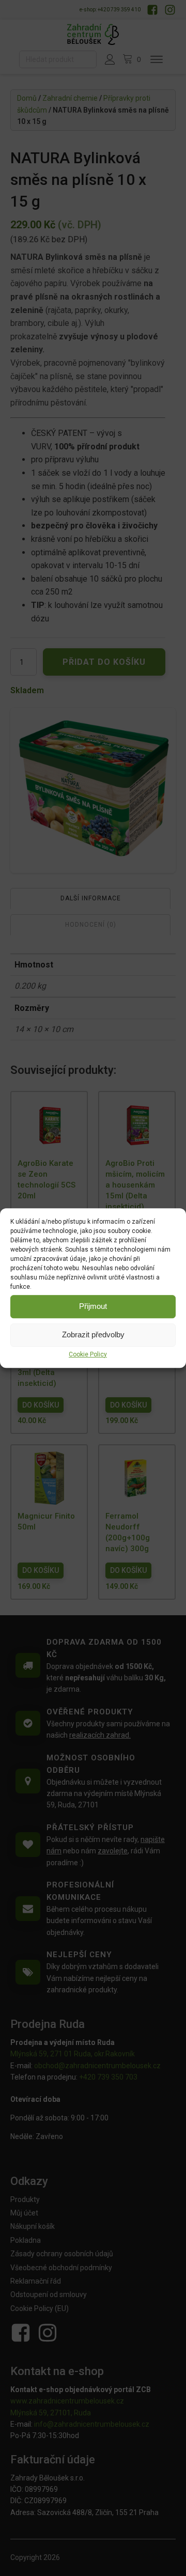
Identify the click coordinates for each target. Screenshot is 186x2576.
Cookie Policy (88, 1354)
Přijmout (93, 1306)
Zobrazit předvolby (93, 1334)
